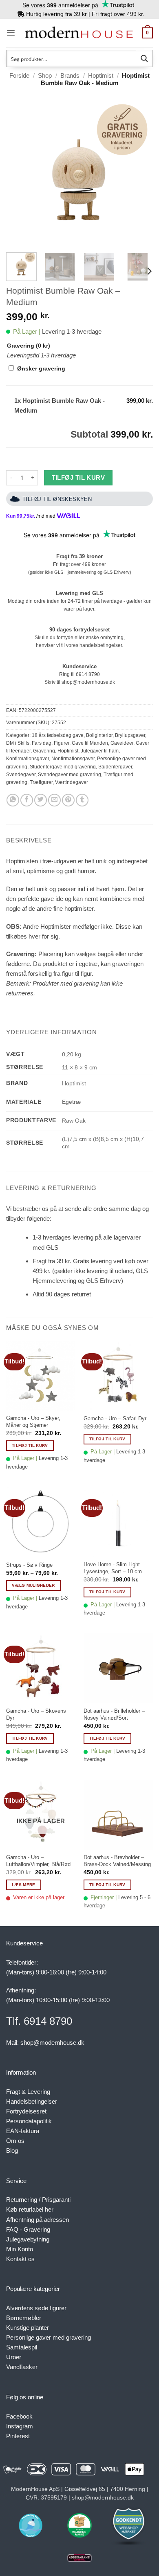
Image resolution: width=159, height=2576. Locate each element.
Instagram (20, 2426)
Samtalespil (22, 2347)
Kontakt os (20, 2259)
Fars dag (42, 743)
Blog (12, 2150)
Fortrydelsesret (26, 2111)
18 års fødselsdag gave (58, 735)
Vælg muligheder (33, 1585)
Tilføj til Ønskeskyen (57, 499)
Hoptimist (101, 75)
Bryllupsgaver (130, 735)
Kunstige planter (28, 2328)
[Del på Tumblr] (82, 800)
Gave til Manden (90, 743)
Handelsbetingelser (32, 2101)
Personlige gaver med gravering (49, 2337)
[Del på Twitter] (41, 800)
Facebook (19, 2416)
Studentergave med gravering (63, 767)
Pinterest (18, 2436)
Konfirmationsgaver (28, 759)
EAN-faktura (23, 2131)
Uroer (14, 2357)
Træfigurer (41, 782)
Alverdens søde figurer (36, 2308)
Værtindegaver (72, 782)
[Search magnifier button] (144, 58)
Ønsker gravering (41, 369)
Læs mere (23, 1885)
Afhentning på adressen (38, 2220)
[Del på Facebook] (27, 800)
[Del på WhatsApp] (13, 800)
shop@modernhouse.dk (88, 682)
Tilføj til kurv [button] (30, 1445)
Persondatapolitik (29, 2121)
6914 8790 (88, 674)
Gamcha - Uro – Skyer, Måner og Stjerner (33, 1422)
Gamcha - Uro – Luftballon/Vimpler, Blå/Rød (38, 1861)
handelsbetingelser (101, 645)
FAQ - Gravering (28, 2229)
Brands (70, 75)
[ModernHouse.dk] (79, 33)
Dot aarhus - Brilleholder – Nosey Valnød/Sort (114, 1714)
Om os (15, 2141)
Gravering (44, 751)
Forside (19, 75)
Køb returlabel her (30, 2209)
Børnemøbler (24, 2318)
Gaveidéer (122, 743)
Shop (45, 75)
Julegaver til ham (100, 751)
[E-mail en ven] (54, 800)
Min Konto (20, 2249)
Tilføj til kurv (78, 478)
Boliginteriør (99, 735)
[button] (11, 33)
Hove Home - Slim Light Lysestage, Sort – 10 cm (113, 1568)
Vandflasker (22, 2367)
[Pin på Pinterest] (68, 800)
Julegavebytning (28, 2239)
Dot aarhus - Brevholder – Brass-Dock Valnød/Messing (117, 1861)
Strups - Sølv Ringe (29, 1565)
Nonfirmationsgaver (73, 759)
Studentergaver (115, 767)
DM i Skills (18, 743)
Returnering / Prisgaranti (38, 2200)
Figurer (62, 743)
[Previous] (19, 173)
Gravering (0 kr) (29, 346)
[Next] (140, 173)
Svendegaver (21, 775)
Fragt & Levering (28, 2092)
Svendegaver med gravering (70, 775)
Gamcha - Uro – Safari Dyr (115, 1418)
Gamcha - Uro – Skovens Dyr (36, 1714)
